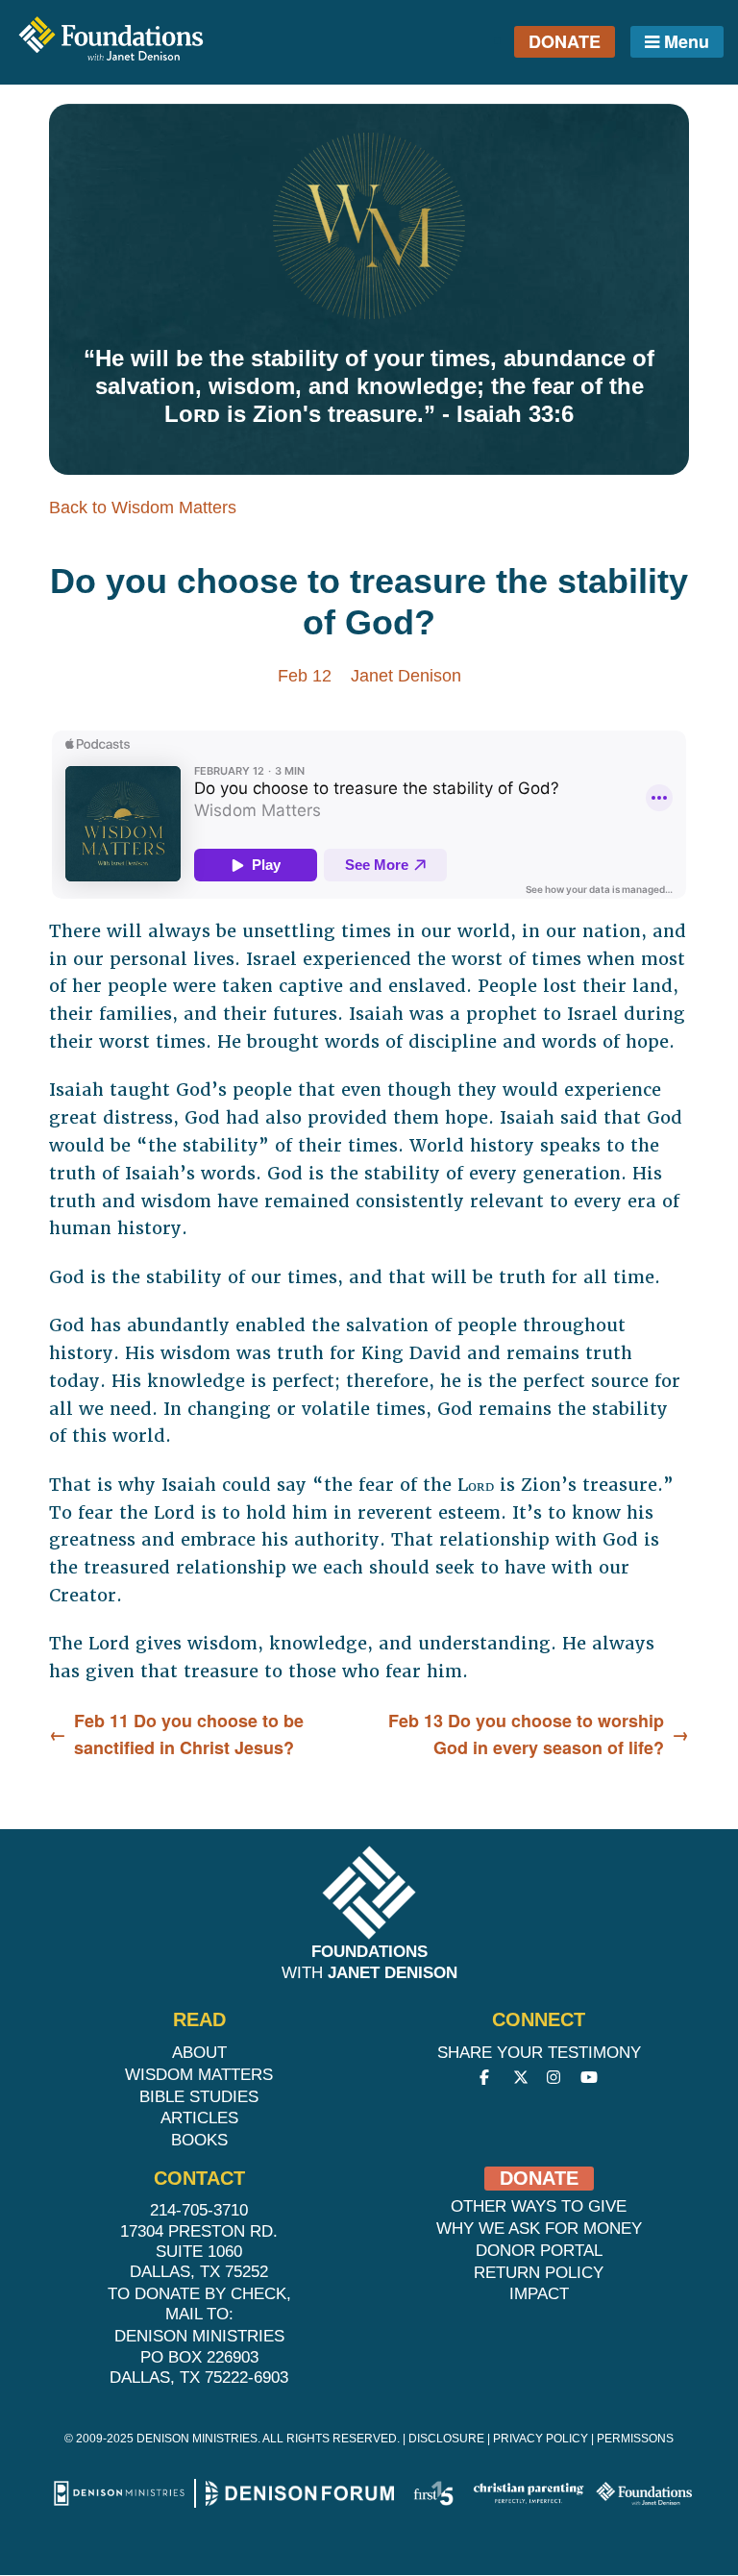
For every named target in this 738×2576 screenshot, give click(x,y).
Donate (565, 41)
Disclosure (446, 2439)
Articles (199, 2118)
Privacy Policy (541, 2439)
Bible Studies (199, 2097)
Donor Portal (539, 2251)
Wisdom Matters (199, 2075)
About (199, 2053)
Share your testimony (539, 2053)
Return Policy (539, 2273)
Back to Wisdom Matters (143, 508)
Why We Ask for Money (539, 2229)
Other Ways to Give (539, 2206)
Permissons (635, 2439)
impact (539, 2294)
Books (199, 2140)
